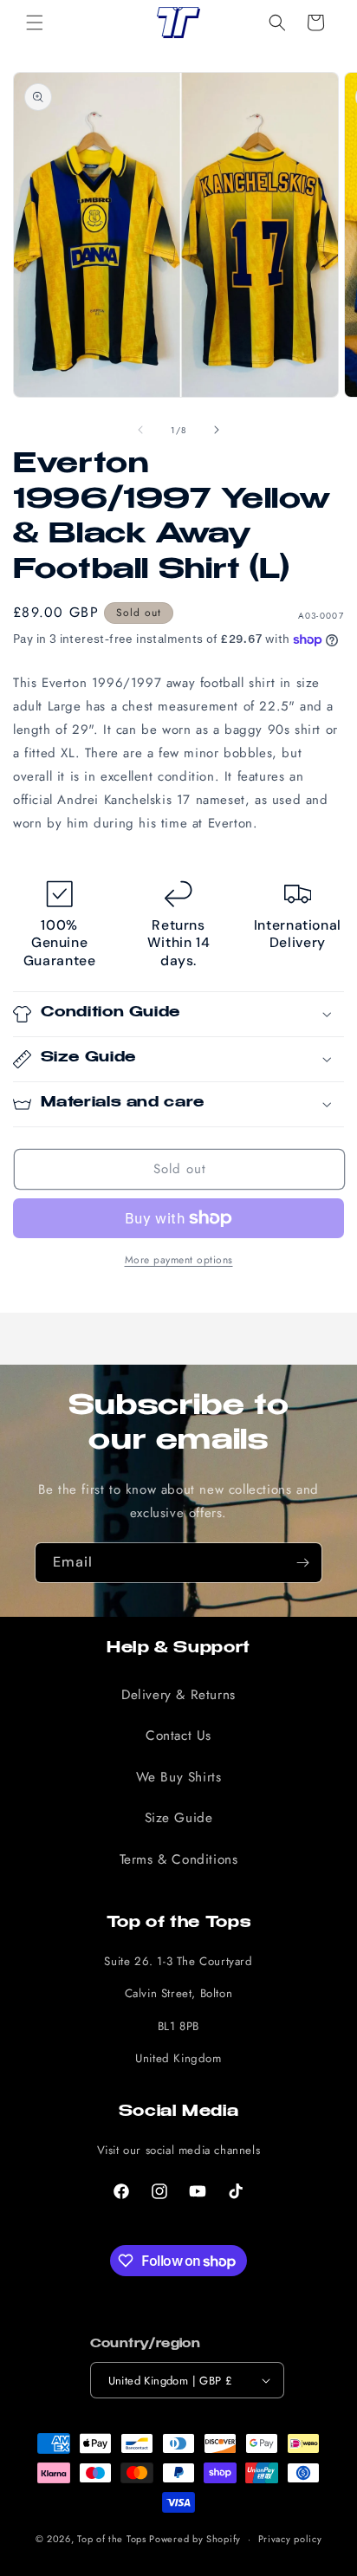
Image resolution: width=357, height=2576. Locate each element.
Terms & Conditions (179, 1859)
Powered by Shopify (195, 2539)
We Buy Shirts (179, 1777)
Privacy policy (290, 2539)
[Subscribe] (302, 1563)
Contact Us (178, 1736)
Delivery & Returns (178, 1695)
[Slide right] (217, 430)
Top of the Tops (112, 2539)
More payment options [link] (179, 1260)
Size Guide (179, 1818)
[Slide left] (140, 430)
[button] (35, 23)
